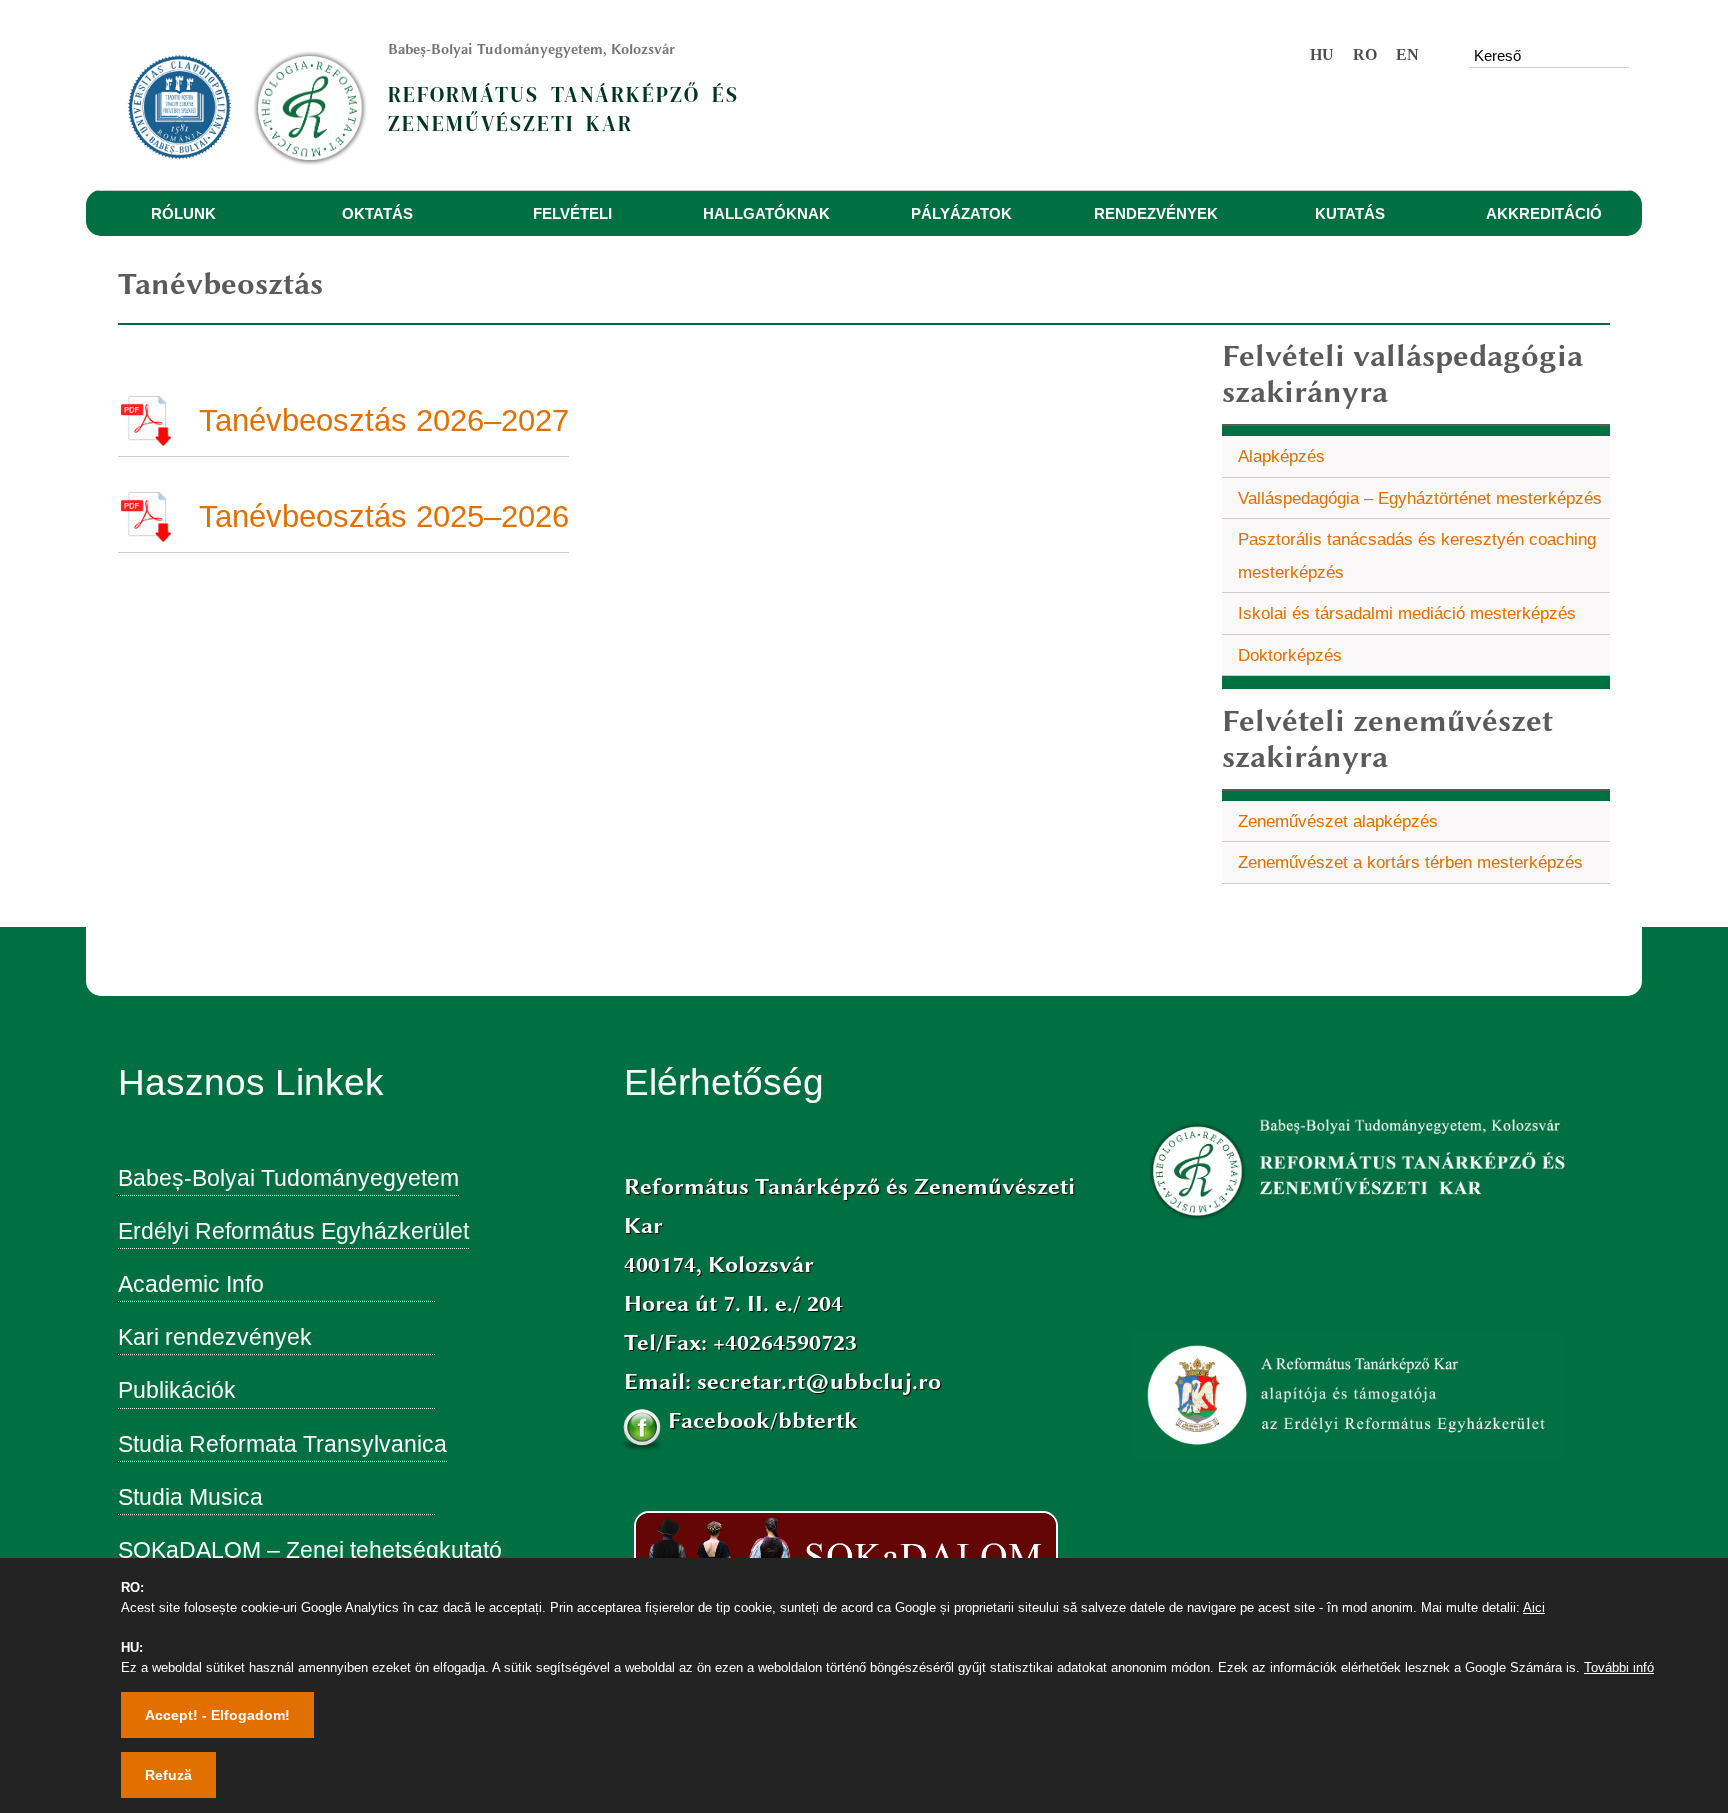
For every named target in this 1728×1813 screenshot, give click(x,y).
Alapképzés (1281, 456)
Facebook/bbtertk (763, 1420)
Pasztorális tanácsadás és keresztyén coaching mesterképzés (1417, 555)
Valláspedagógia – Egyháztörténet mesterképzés (1420, 498)
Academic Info (191, 1284)
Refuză (168, 1775)
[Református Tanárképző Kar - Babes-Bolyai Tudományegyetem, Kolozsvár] (318, 95)
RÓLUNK (183, 213)
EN (1407, 54)
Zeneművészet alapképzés (1338, 821)
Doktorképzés (1290, 655)
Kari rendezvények (215, 1337)
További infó (1619, 1667)
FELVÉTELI (572, 213)
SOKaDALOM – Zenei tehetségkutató (310, 1550)
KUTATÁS (1350, 213)
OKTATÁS (377, 213)
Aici (1534, 1607)
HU (1322, 54)
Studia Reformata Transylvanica (282, 1444)
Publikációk (177, 1390)
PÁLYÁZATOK (961, 213)
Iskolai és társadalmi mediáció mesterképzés (1407, 613)
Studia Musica (190, 1497)
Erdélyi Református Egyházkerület (293, 1231)
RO (1365, 54)
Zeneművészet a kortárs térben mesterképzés (1410, 862)
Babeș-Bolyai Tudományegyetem (288, 1178)
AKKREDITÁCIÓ (1544, 213)
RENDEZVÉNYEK (1156, 213)
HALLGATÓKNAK (766, 213)
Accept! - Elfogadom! (217, 1715)
